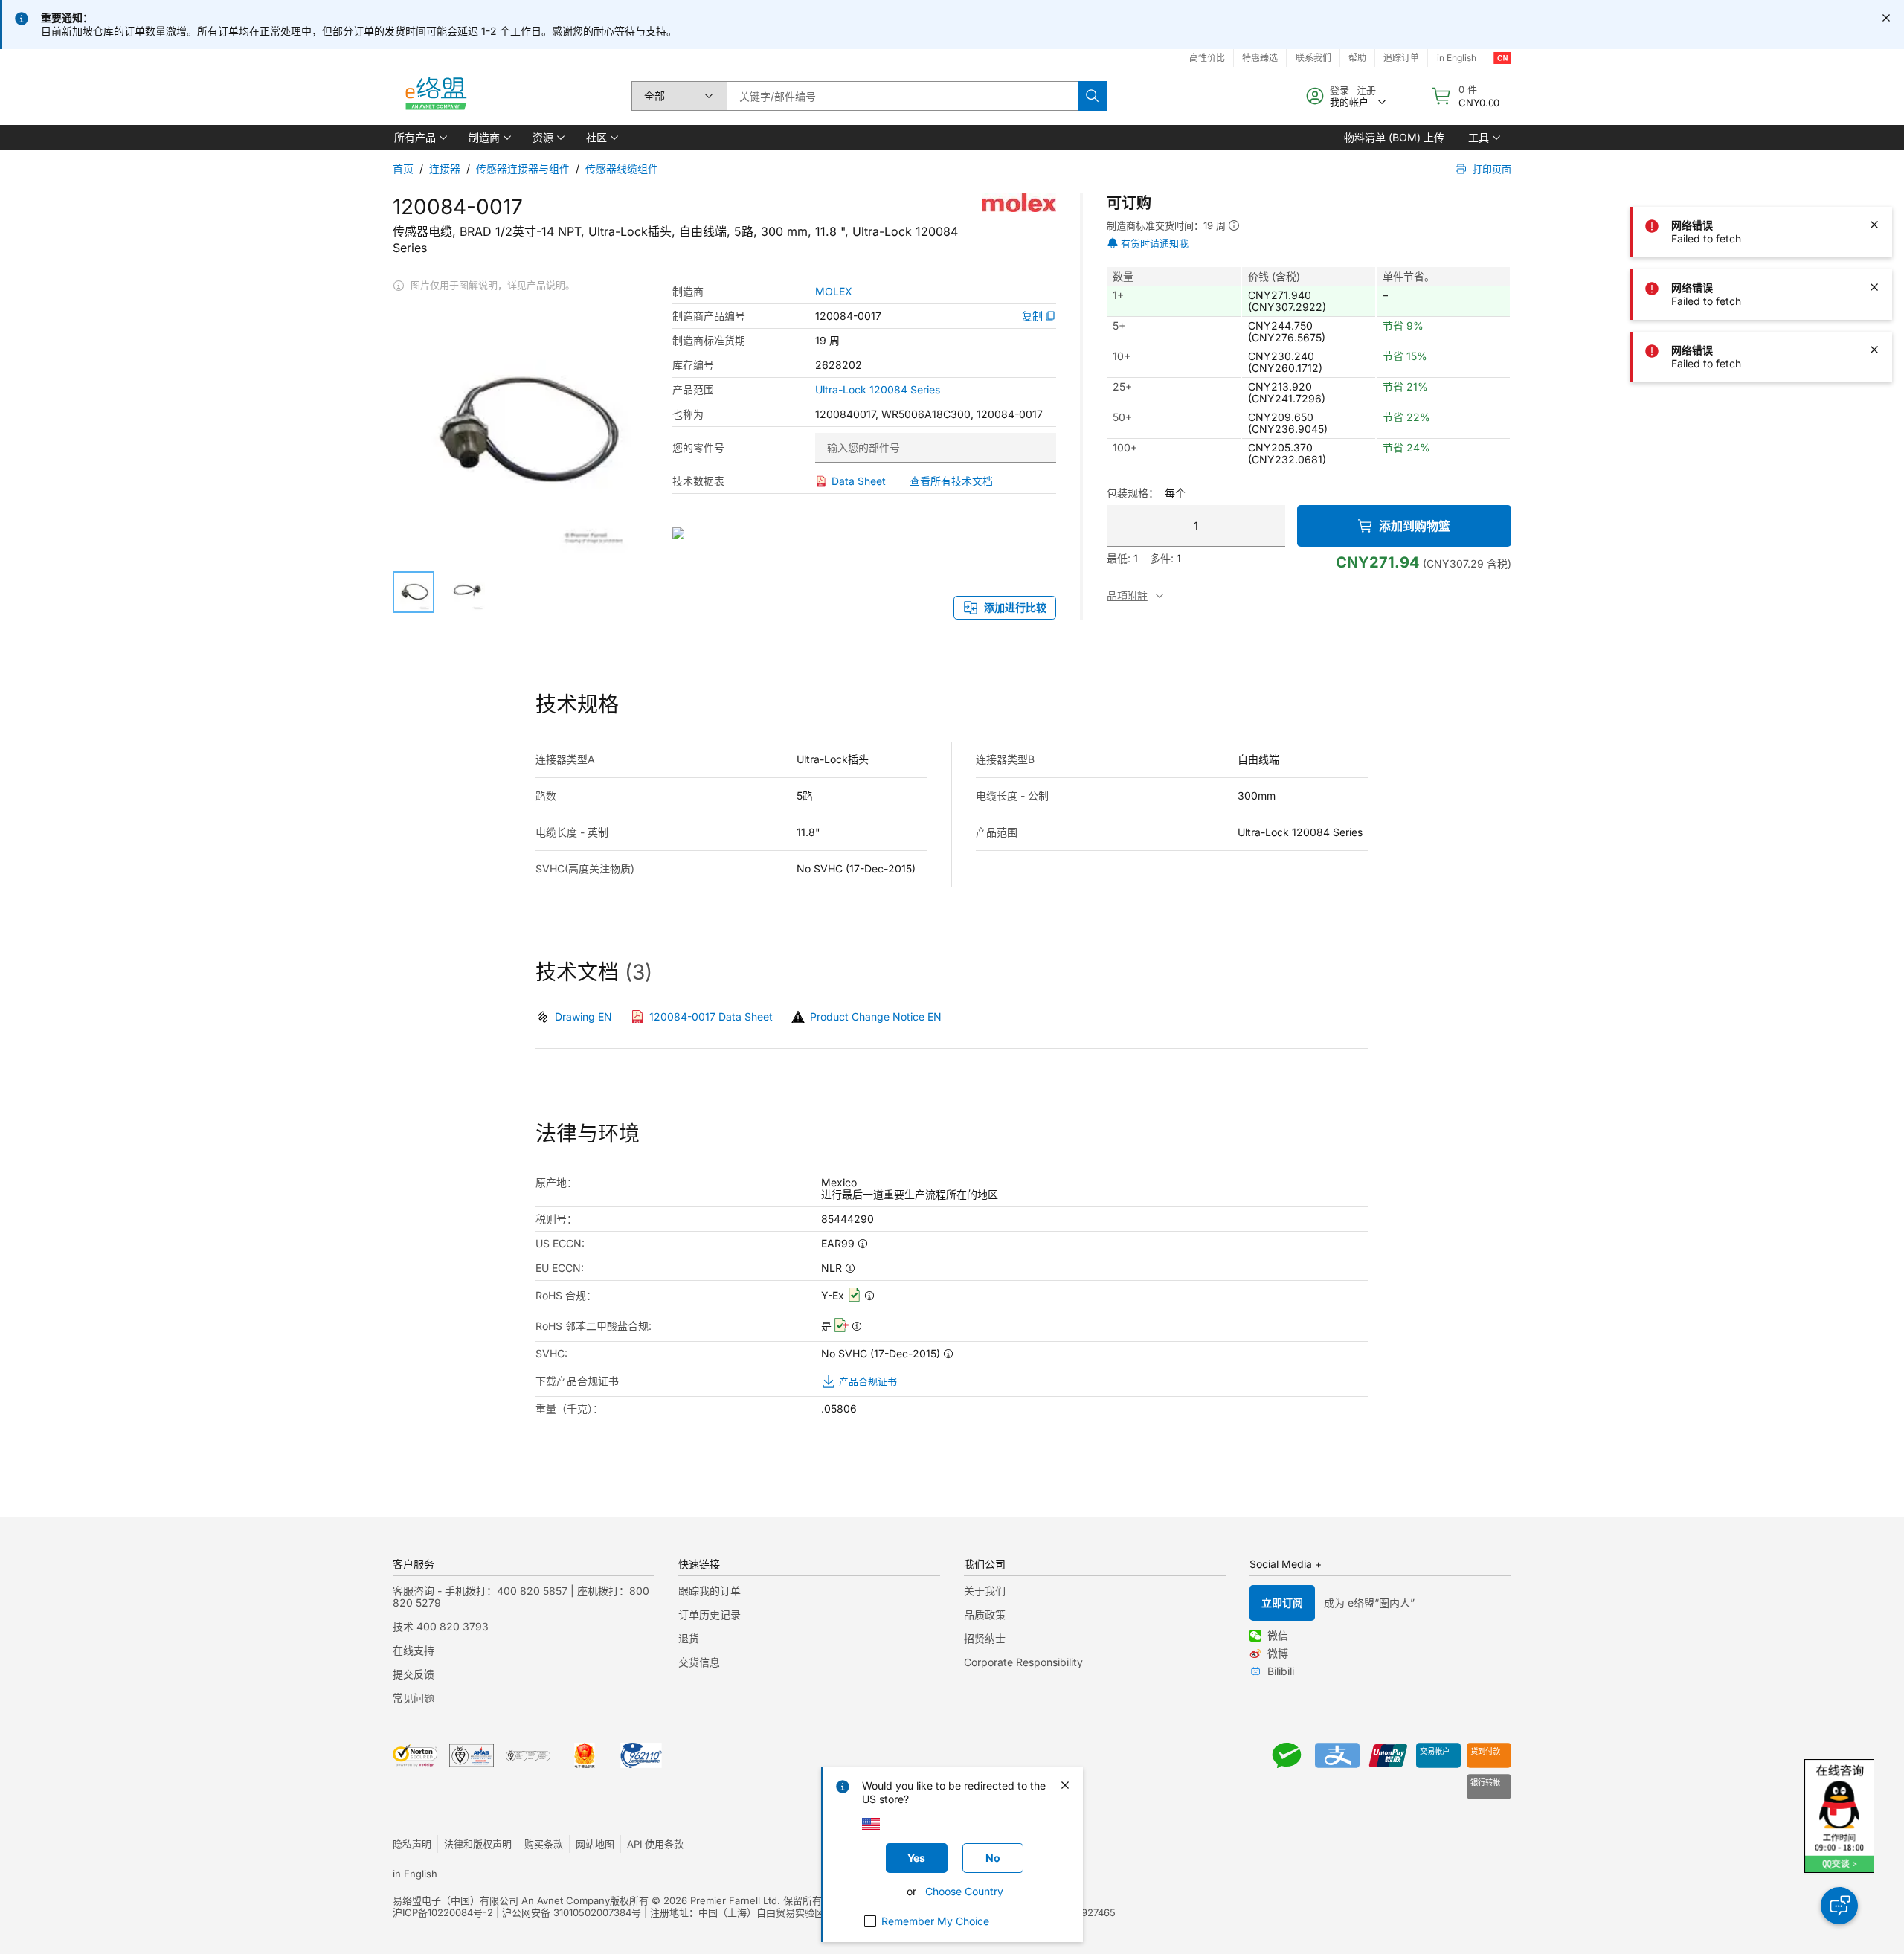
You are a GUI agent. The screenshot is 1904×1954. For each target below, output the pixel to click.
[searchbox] (902, 96)
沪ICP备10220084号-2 (443, 1912)
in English (1457, 58)
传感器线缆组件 (622, 168)
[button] (419, 138)
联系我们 (1313, 58)
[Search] (1093, 96)
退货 (689, 1638)
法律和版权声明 (478, 1844)
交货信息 (699, 1662)
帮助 (1357, 58)
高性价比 (1207, 58)
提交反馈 (414, 1674)
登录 (1339, 90)
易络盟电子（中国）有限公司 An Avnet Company (501, 1900)
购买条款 (544, 1844)
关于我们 (985, 1591)
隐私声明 (412, 1844)
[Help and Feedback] (1839, 1906)
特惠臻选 (1260, 58)
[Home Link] (435, 96)
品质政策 (985, 1614)
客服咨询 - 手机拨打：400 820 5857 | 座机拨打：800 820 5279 (521, 1597)
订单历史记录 (710, 1614)
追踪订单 (1401, 58)
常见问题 (414, 1698)
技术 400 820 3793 (441, 1626)
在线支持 (414, 1650)
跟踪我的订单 (710, 1591)
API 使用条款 (655, 1844)
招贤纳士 (985, 1638)
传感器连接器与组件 (523, 168)
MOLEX (834, 292)
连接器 (445, 168)
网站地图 (595, 1844)
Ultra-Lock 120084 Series (878, 390)
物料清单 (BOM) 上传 (1394, 137)
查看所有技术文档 (951, 481)
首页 (403, 168)
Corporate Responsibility (1023, 1662)
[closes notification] (1886, 18)
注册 (1366, 90)
